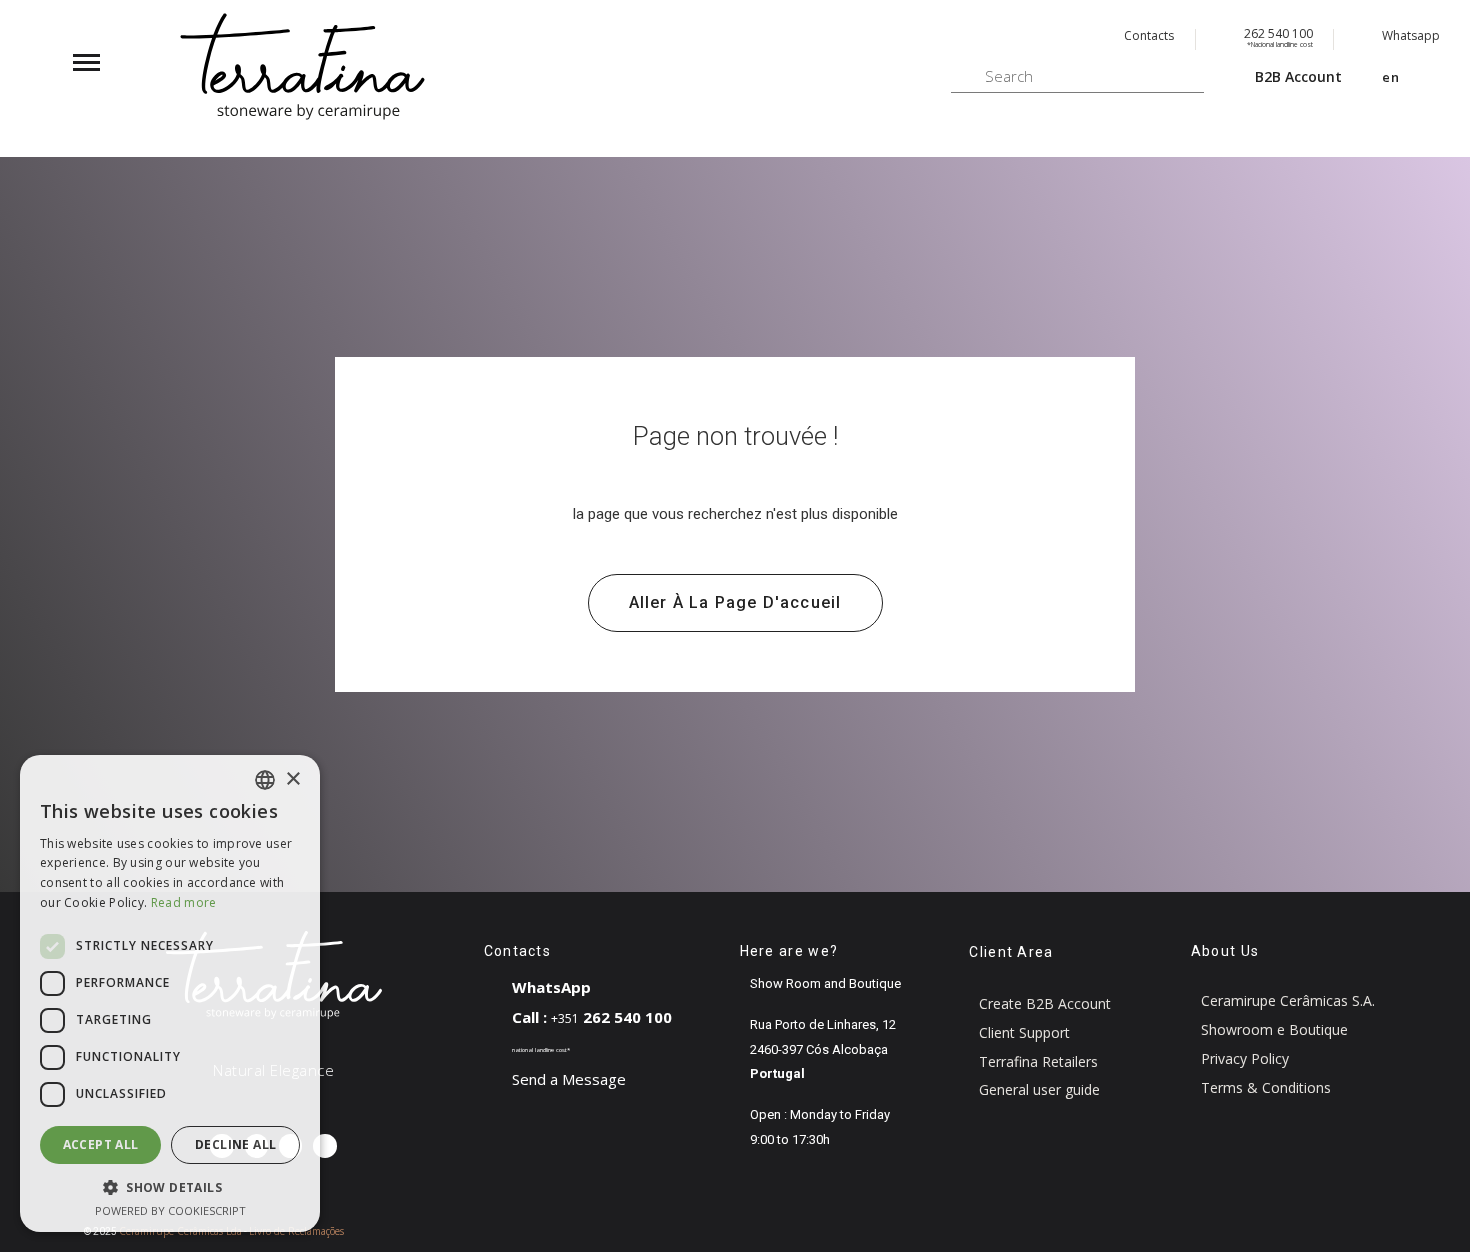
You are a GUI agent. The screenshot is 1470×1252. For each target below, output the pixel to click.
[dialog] (170, 993)
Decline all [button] (235, 1144)
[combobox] (265, 780)
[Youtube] (324, 1145)
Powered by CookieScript (170, 1210)
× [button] (292, 779)
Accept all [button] (101, 1144)
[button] (735, 603)
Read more (184, 902)
